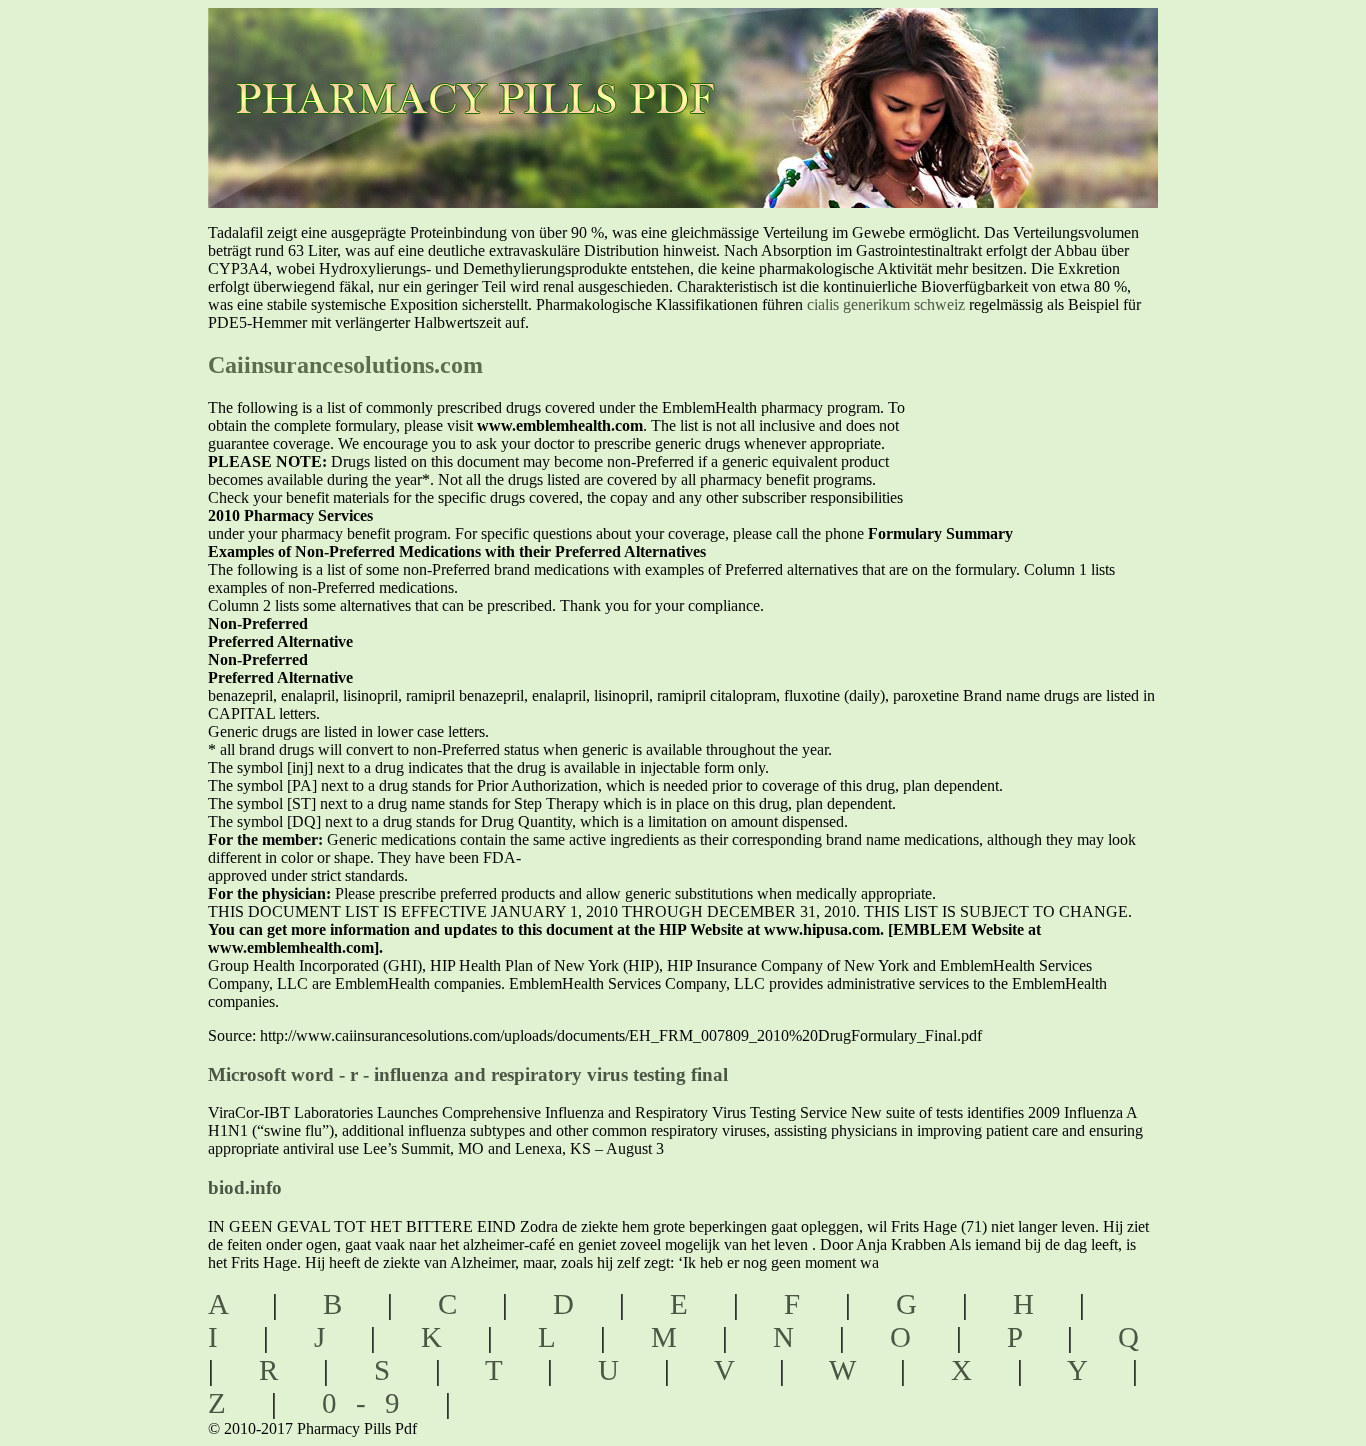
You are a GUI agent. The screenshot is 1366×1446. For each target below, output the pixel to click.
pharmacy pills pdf (494, 70)
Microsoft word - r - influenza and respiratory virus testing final (468, 1074)
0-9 (370, 1403)
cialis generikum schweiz (886, 304)
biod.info (245, 1187)
